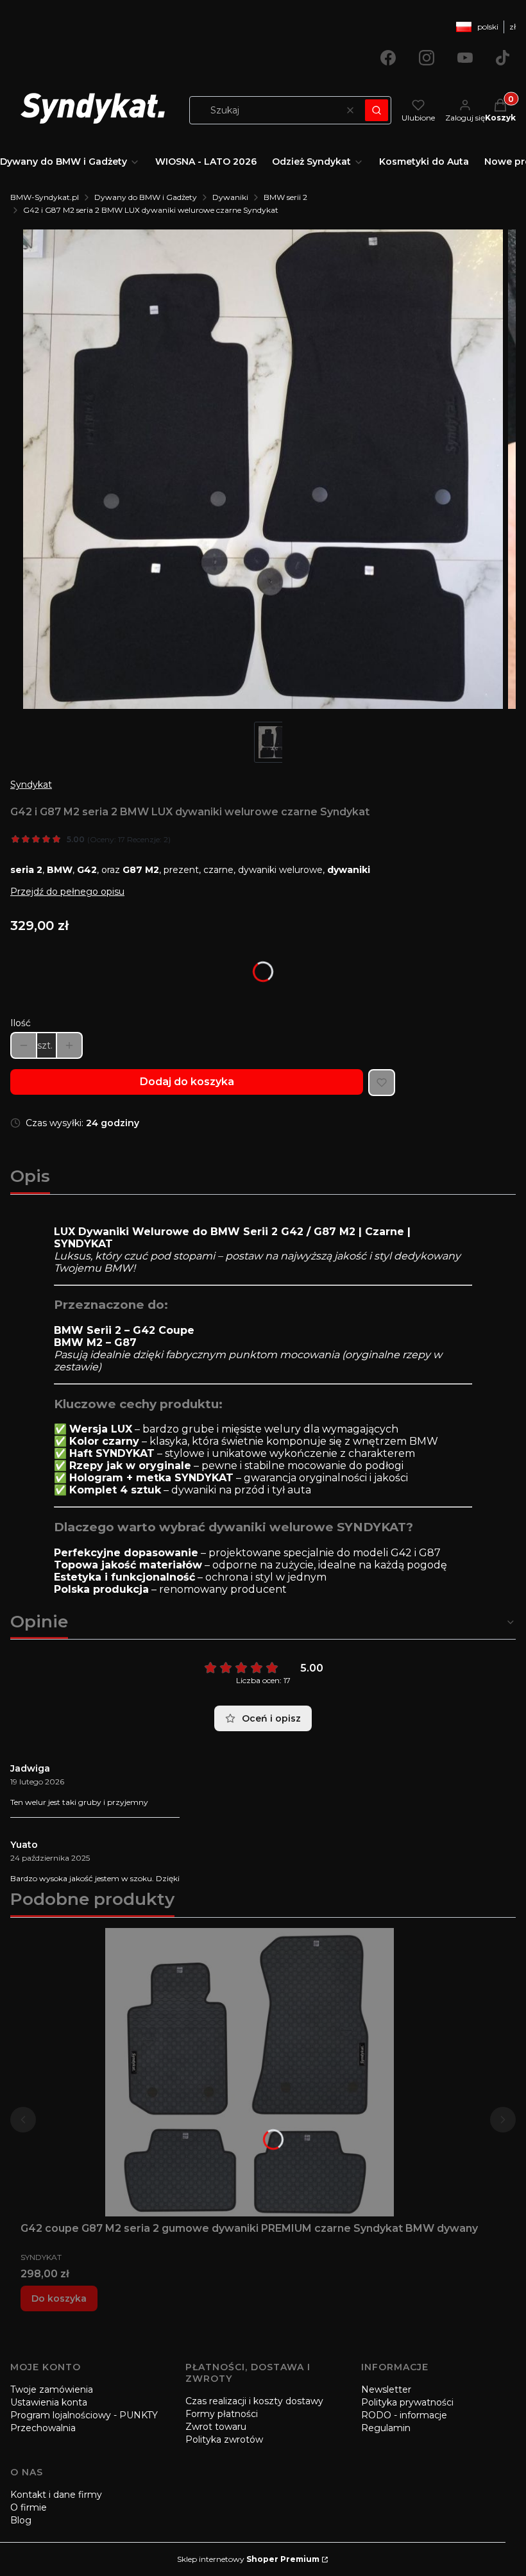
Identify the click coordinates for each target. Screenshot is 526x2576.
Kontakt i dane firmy (56, 2495)
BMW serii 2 (285, 197)
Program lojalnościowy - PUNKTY (84, 2415)
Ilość (21, 1023)
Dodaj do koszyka (187, 1082)
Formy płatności (222, 2414)
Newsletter (386, 2389)
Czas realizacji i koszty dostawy (254, 2401)
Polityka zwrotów (224, 2439)
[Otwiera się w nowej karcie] (388, 58)
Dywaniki (230, 197)
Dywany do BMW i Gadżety (146, 197)
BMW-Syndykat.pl (45, 197)
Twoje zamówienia (52, 2389)
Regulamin (386, 2428)
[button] (377, 110)
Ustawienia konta (49, 2402)
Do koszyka (59, 2298)
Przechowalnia (43, 2428)
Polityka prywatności (407, 2402)
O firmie (29, 2507)
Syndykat (31, 785)
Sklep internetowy (248, 2559)
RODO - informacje (404, 2415)
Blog (21, 2520)
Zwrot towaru (216, 2427)
